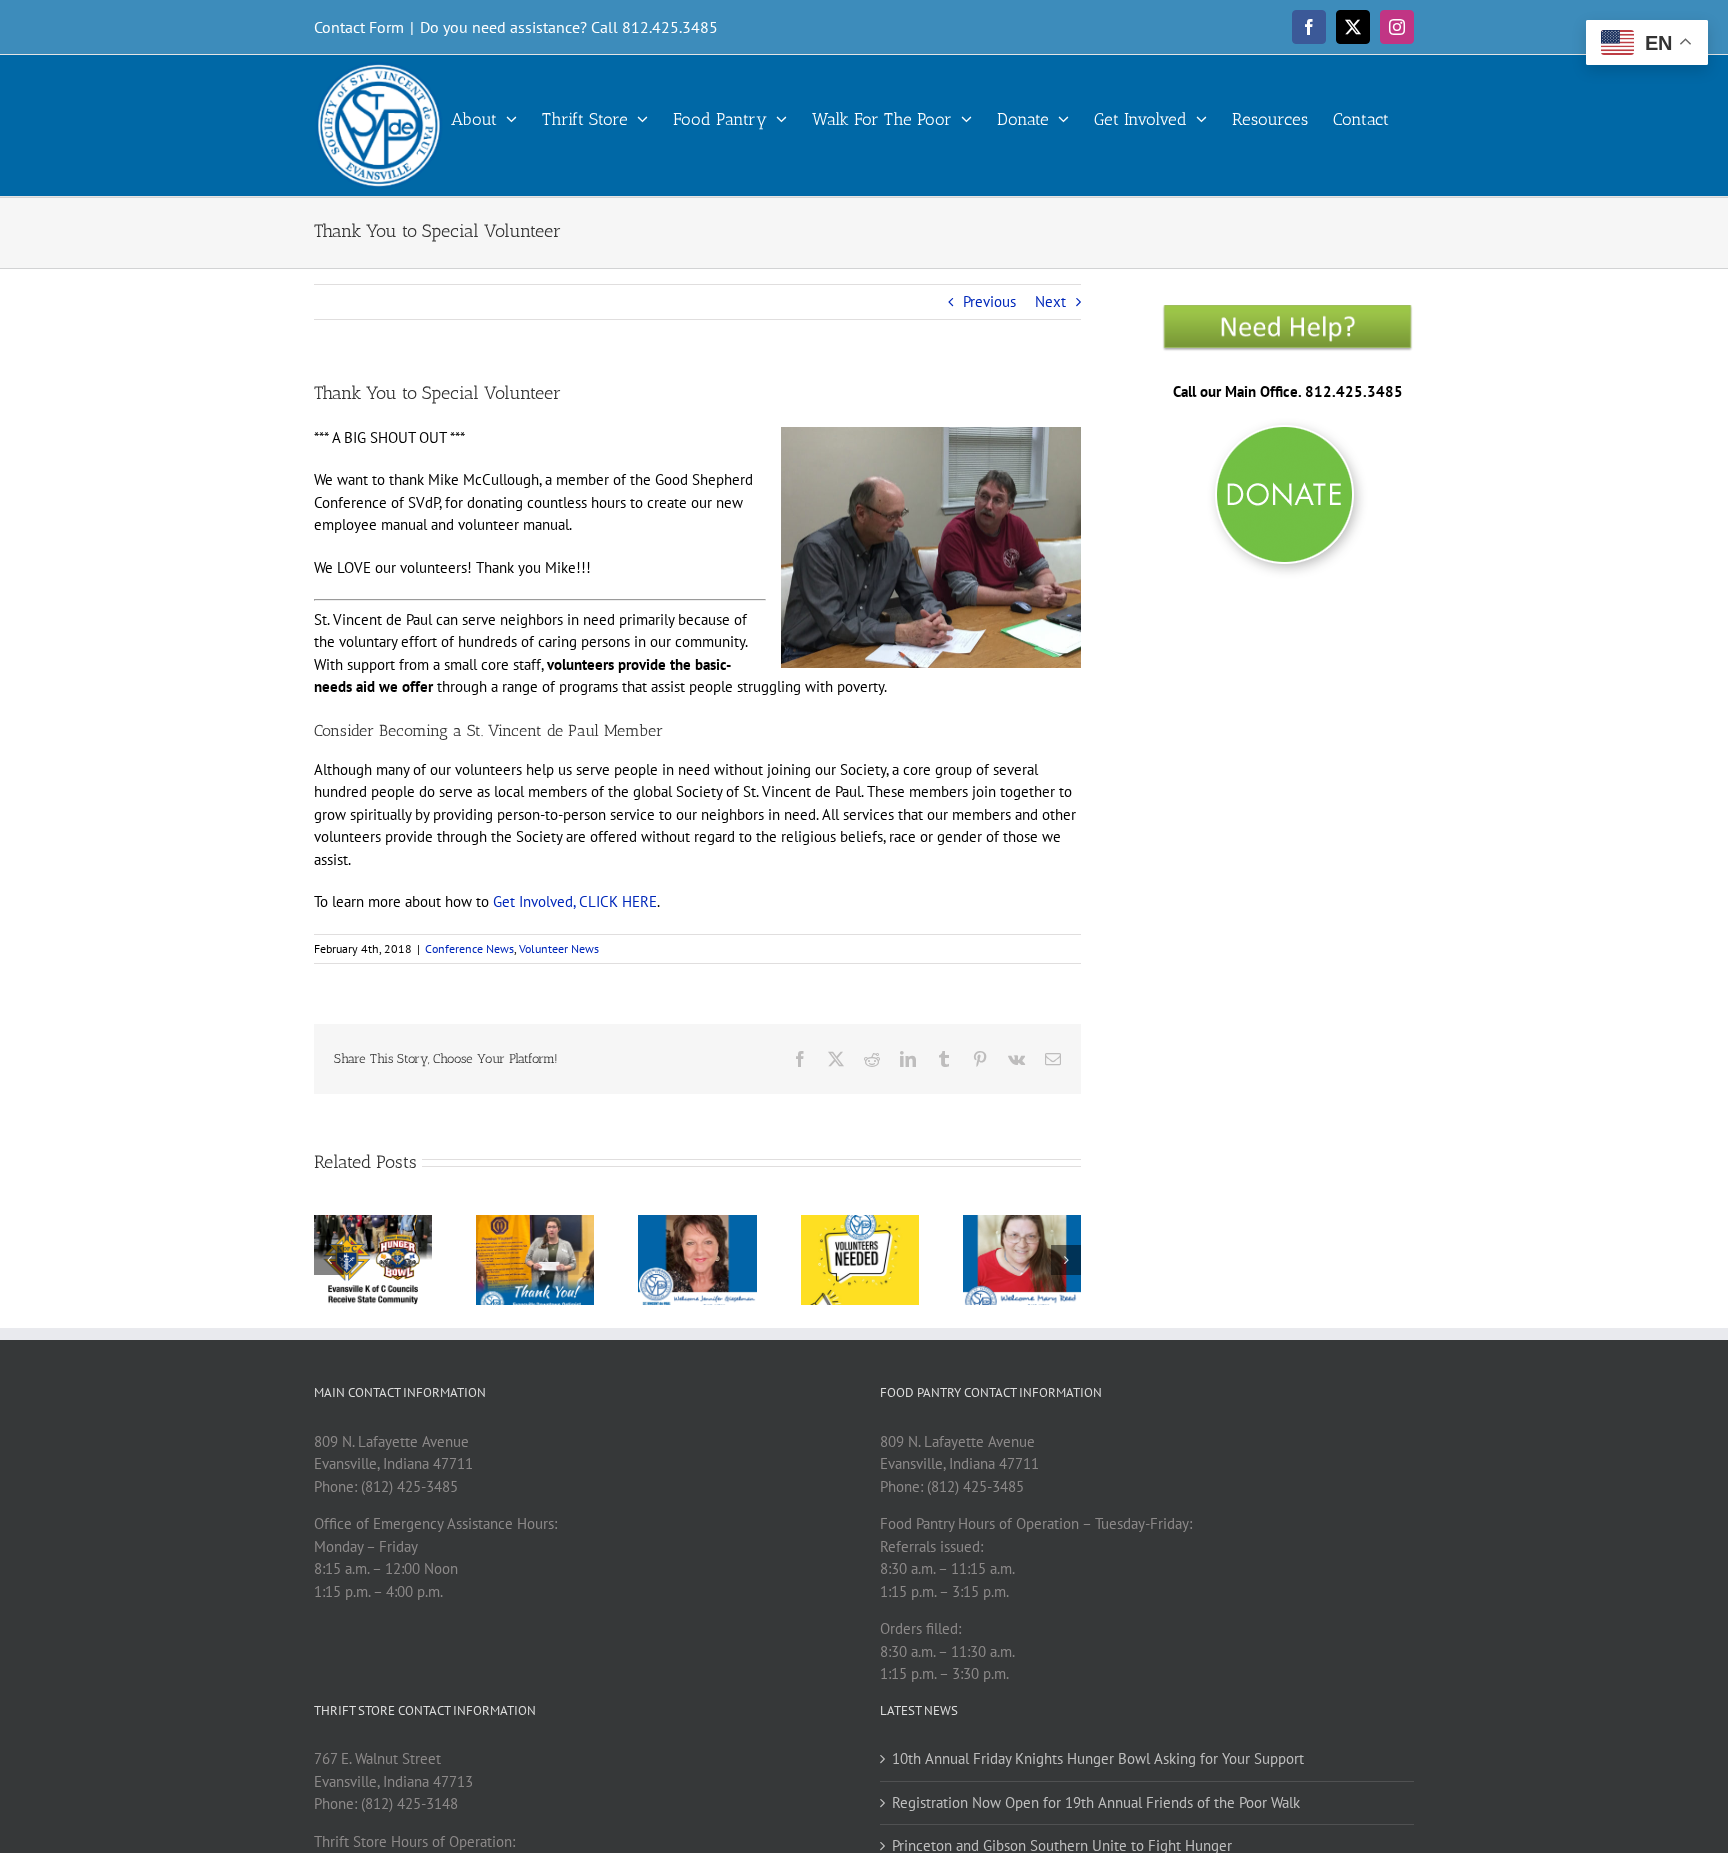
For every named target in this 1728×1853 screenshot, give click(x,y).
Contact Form (359, 27)
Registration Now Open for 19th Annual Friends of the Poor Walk (1096, 1802)
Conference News (469, 948)
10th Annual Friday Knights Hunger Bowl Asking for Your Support (1098, 1758)
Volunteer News (559, 948)
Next (1050, 301)
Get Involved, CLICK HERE (575, 901)
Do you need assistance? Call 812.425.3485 (569, 27)
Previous (989, 301)
